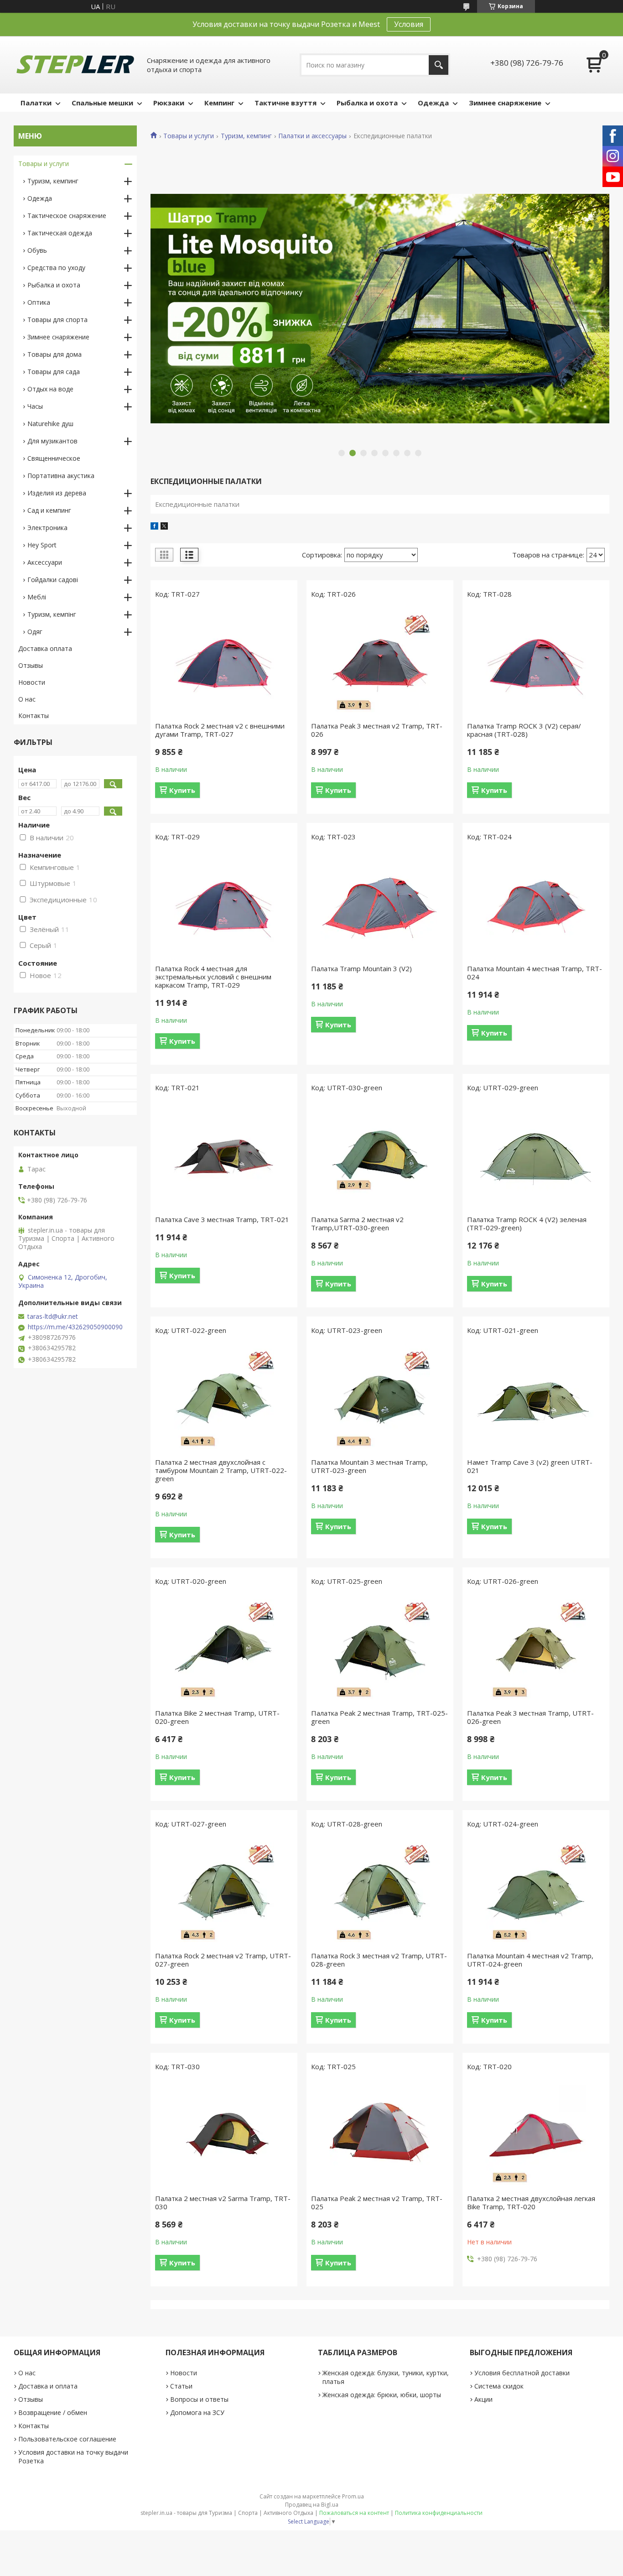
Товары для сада (54, 372)
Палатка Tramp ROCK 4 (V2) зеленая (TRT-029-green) (527, 1223)
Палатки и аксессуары (312, 136)
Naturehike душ (50, 424)
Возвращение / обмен (53, 2412)
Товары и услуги (189, 136)
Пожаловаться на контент (354, 2513)
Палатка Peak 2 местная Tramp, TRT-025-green (379, 1717)
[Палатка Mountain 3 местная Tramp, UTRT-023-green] (380, 1399)
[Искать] (439, 65)
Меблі (37, 597)
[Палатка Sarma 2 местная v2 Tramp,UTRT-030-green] (380, 1156)
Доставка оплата (45, 648)
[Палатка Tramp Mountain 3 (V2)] (380, 905)
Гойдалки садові (53, 580)
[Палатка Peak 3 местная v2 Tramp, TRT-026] (380, 662)
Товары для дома (55, 354)
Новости (32, 682)
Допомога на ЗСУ (197, 2412)
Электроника (47, 528)
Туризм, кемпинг (246, 136)
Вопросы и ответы (199, 2399)
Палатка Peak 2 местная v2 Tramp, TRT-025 (377, 2202)
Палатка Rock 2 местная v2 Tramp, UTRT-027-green (223, 1960)
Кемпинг (219, 103)
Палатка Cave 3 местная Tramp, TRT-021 (222, 1219)
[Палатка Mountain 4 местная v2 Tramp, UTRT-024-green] (536, 1892)
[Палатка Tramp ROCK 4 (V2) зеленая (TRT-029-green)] (536, 1156)
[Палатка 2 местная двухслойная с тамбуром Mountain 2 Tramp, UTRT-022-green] (224, 1399)
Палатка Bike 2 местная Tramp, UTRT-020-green (217, 1717)
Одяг (35, 632)
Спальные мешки (102, 103)
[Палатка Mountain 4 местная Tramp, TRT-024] (536, 905)
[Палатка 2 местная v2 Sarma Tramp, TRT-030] (224, 2135)
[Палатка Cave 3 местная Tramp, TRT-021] (224, 1156)
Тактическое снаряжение (67, 216)
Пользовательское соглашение (67, 2439)
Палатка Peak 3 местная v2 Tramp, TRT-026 (377, 730)
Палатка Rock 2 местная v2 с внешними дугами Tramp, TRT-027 (220, 730)
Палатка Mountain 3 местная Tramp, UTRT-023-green (369, 1466)
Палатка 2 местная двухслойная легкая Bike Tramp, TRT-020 (531, 2202)
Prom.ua (353, 2496)
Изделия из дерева (57, 493)
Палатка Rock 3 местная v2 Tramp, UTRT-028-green (379, 1960)
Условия (409, 24)
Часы (35, 406)
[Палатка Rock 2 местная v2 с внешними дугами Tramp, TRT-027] (224, 662)
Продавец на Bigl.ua (312, 2505)
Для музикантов (52, 441)
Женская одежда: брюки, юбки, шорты (382, 2395)
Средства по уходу (56, 268)
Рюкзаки (169, 103)
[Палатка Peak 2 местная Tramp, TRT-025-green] (380, 1650)
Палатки (36, 103)
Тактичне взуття (286, 103)
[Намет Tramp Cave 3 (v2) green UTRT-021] (536, 1399)
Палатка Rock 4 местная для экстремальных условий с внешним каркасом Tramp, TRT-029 (213, 977)
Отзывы (31, 665)
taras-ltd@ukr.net (53, 1317)
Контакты (34, 716)
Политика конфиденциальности (439, 2513)
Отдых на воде (50, 389)
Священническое (54, 458)
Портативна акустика (61, 476)
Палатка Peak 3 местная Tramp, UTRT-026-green (530, 1717)
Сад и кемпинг (49, 510)
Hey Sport (42, 545)
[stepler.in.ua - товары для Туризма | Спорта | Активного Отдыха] (75, 65)
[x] (164, 527)
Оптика (39, 302)
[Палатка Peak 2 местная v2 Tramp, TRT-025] (380, 2135)
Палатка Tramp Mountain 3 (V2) (361, 968)
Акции (483, 2399)
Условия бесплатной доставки (522, 2373)
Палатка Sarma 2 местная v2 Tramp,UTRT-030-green (357, 1223)
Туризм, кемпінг (52, 614)
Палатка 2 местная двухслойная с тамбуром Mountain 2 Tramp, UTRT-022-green (221, 1470)
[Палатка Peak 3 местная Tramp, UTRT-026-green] (536, 1650)
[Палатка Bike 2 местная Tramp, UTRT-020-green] (224, 1650)
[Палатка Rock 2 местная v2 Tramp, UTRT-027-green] (224, 1892)
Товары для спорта (57, 320)
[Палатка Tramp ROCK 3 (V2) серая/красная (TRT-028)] (536, 662)
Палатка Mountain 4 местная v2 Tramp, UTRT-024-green (530, 1960)
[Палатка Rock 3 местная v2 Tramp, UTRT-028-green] (380, 1892)
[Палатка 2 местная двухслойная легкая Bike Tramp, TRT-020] (536, 2135)
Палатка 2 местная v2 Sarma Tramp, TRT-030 (223, 2202)
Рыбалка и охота (367, 103)
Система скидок (499, 2386)
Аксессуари (45, 562)
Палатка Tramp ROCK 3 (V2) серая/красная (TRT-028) (524, 730)
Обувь (37, 250)
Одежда (433, 103)
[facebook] (154, 527)
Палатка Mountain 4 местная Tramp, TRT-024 (535, 973)
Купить (182, 790)
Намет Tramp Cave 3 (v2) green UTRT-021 (530, 1466)
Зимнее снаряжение (505, 103)
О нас (27, 699)
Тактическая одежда (60, 233)
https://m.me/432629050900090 (75, 1327)
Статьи (181, 2386)
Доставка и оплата (48, 2386)
